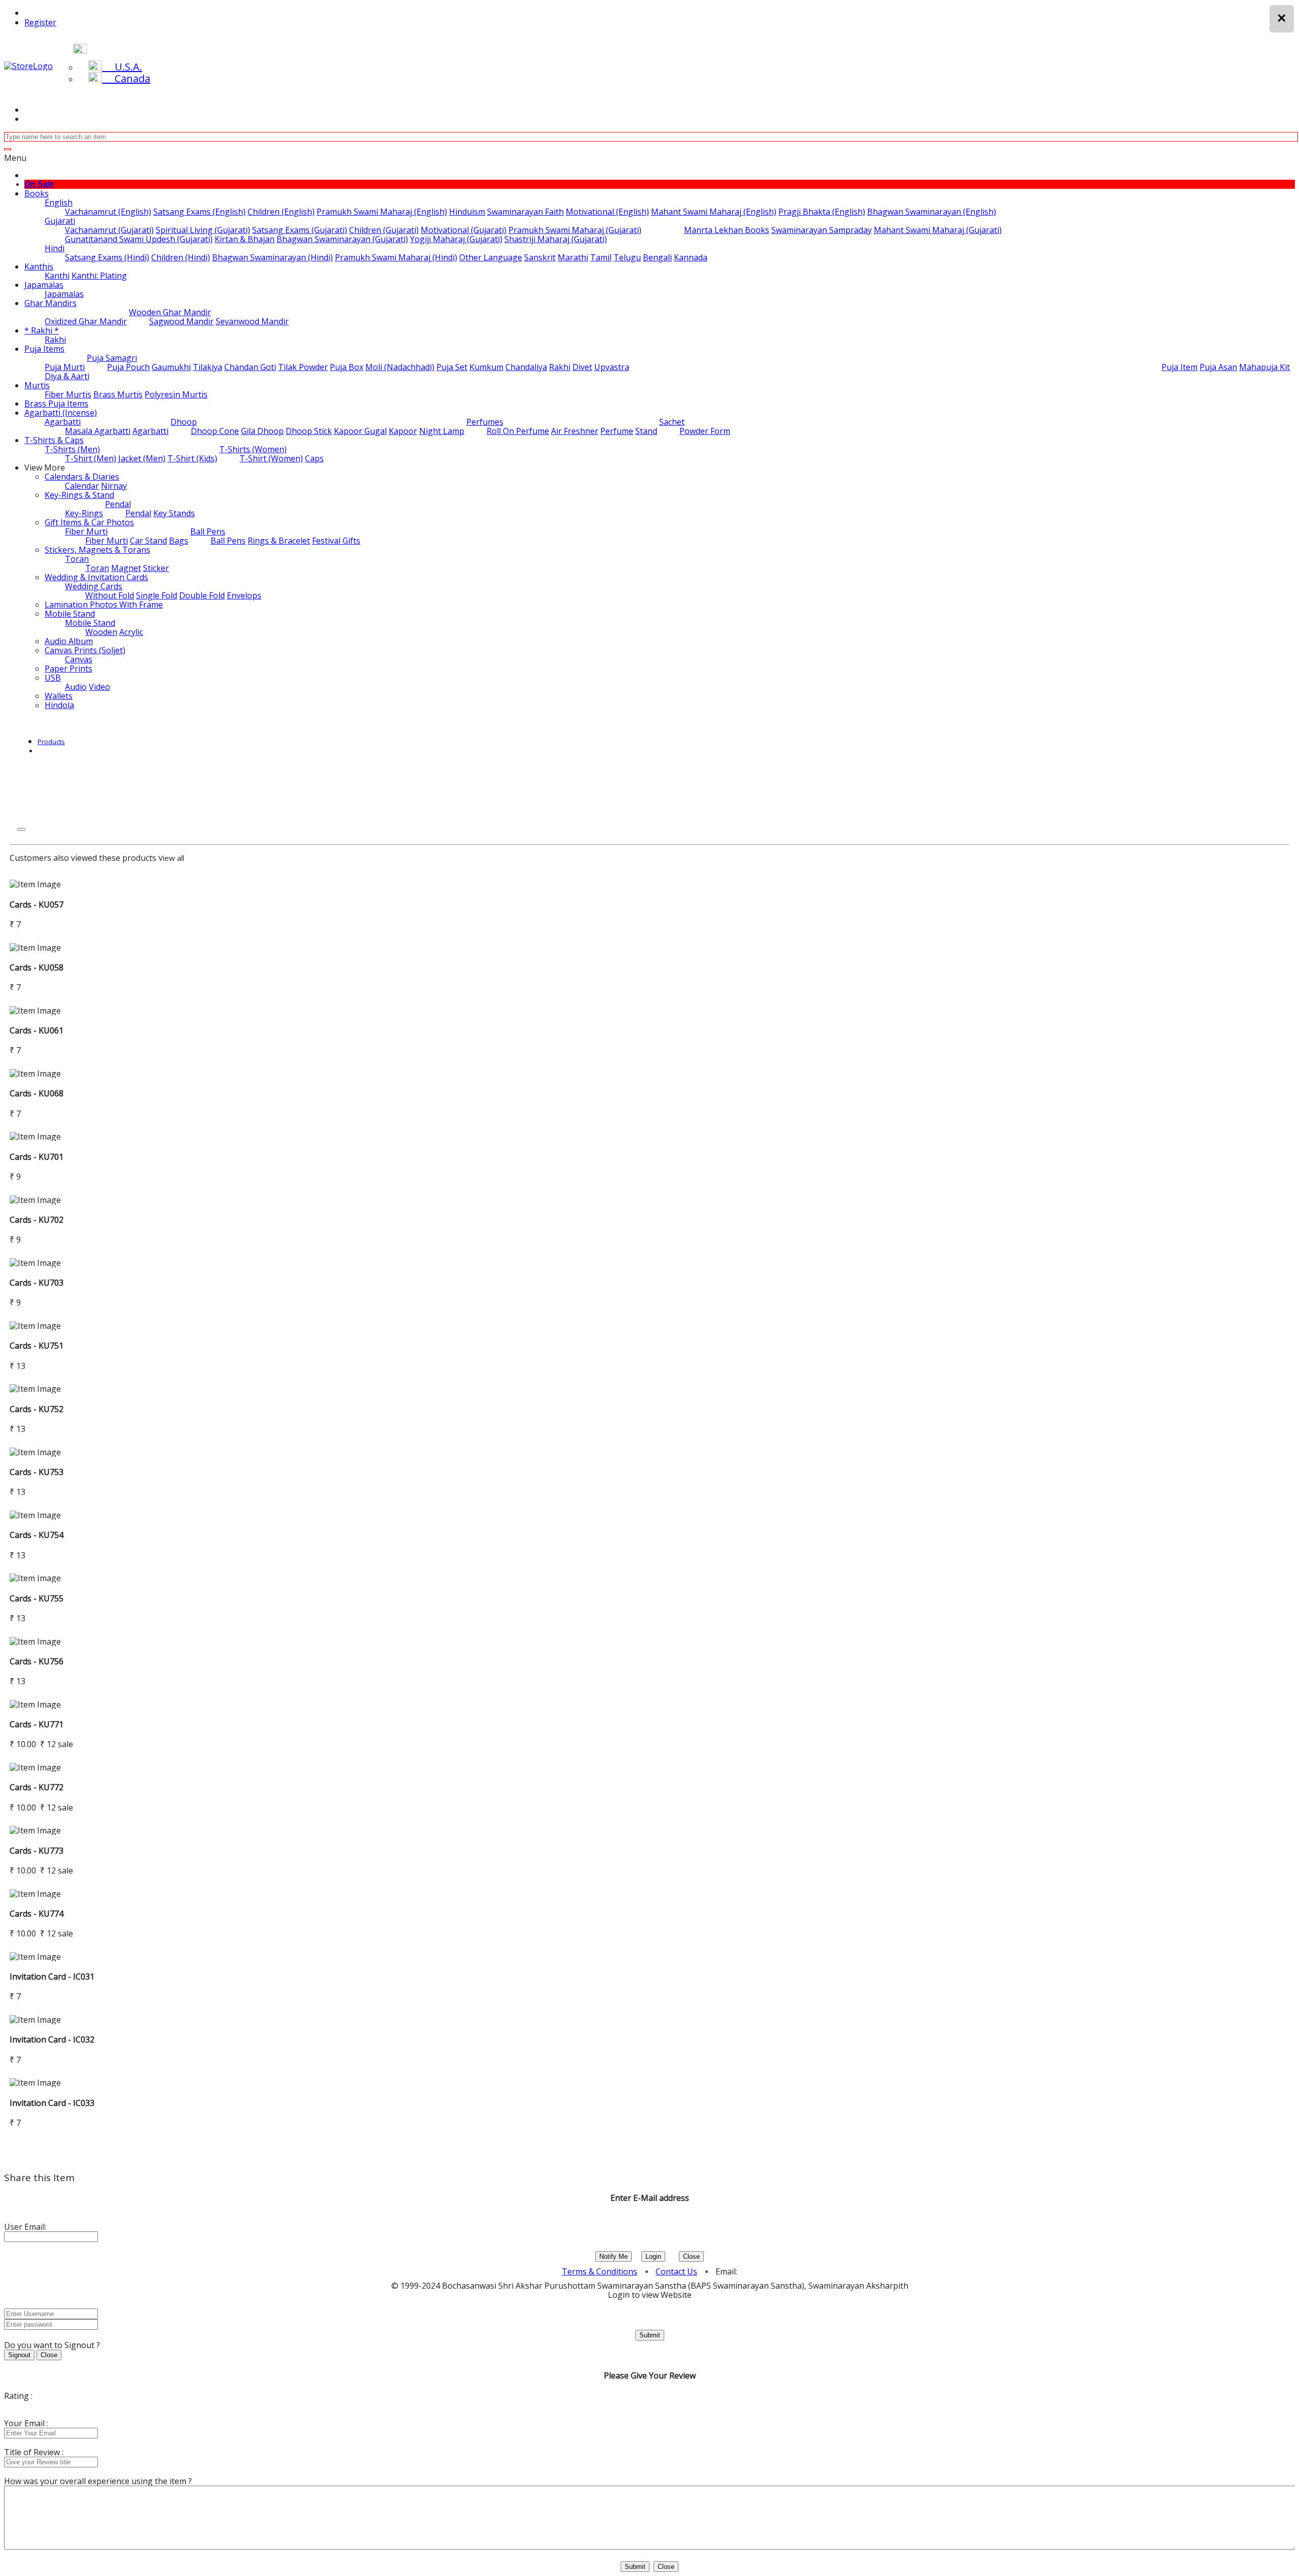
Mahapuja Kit (1264, 367)
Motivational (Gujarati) (464, 230)
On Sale (39, 184)
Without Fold (110, 595)
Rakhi (55, 340)
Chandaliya (526, 367)
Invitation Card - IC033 (52, 2103)
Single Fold (157, 595)
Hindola (59, 705)
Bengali (657, 257)
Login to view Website (650, 2295)
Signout (19, 2355)
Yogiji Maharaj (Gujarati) (456, 239)
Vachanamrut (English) (108, 212)
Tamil (601, 257)
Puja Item (1180, 367)
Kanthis (39, 266)
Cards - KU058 (37, 967)
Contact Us (676, 2271)
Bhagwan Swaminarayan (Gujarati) (342, 239)
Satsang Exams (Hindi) (107, 257)
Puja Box (347, 367)
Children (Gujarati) (384, 230)
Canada (126, 78)
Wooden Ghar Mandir (170, 312)
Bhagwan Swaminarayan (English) (932, 212)
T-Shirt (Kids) (192, 458)
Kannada (691, 257)
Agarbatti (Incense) (61, 413)
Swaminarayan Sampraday (822, 230)
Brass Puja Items (56, 404)
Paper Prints (69, 668)
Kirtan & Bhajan (245, 239)
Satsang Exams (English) (199, 212)
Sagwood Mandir (181, 321)
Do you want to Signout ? (52, 2345)
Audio (76, 687)
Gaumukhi (171, 367)
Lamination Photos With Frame (104, 605)
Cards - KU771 (37, 1724)
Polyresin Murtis (176, 394)
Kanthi (57, 276)
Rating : (18, 2396)
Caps (314, 458)
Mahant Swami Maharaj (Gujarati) (938, 230)
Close (691, 2256)
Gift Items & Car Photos (89, 522)
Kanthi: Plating (99, 276)
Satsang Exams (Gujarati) (300, 230)
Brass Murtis (118, 394)
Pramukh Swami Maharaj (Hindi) (396, 257)
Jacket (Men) (142, 458)
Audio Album (69, 641)
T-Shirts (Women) (253, 449)
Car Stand (148, 541)
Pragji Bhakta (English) (822, 212)
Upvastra (612, 367)
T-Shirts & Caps (54, 440)
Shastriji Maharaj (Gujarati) (556, 239)
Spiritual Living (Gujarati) (203, 230)
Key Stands (174, 513)
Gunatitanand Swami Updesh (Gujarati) (139, 239)
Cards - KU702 (37, 1220)
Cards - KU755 (37, 1598)
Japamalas (44, 285)
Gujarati (60, 221)
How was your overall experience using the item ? (98, 2481)
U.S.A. (122, 67)
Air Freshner (575, 431)
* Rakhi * (42, 330)
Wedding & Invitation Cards (96, 577)
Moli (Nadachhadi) (400, 367)
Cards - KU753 (37, 1472)
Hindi (55, 248)
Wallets (59, 696)
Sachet (672, 422)
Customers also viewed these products (83, 858)
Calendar (82, 486)
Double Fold (202, 595)
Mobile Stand (70, 614)
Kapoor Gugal (360, 431)
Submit (650, 2335)
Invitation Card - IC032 (52, 2039)
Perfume (617, 431)
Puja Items (44, 349)
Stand (646, 431)
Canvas (79, 659)
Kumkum (486, 367)
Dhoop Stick (309, 431)
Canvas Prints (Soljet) (85, 650)
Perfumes (485, 422)
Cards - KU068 (37, 1093)
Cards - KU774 (37, 1914)
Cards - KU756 (37, 1661)
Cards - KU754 (37, 1535)
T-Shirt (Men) (91, 458)
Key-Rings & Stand (79, 495)
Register (40, 22)
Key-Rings (84, 513)
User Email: (25, 2227)
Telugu (627, 257)
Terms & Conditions (600, 2271)
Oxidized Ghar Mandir (86, 321)
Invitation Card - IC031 (52, 1977)
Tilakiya (208, 367)
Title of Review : (34, 2452)
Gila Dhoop (262, 431)
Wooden (101, 632)
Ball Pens (208, 531)
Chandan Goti (250, 367)
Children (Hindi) (181, 257)
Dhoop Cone (215, 431)
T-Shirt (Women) (271, 458)
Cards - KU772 (37, 1787)
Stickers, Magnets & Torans (97, 550)
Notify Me (613, 2256)
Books (37, 193)
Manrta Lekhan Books (727, 230)
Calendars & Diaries (82, 477)
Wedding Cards (94, 586)
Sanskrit (540, 257)
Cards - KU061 (37, 1030)
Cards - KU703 (37, 1283)
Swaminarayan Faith (525, 212)
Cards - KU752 (37, 1409)
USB (53, 678)
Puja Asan (1218, 367)
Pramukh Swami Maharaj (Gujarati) (575, 230)
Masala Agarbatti (98, 431)
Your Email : (26, 2423)
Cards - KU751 (37, 1346)
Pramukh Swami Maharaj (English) (382, 212)
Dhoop (184, 422)
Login (653, 2256)
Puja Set (452, 367)
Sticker (156, 568)
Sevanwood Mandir (252, 321)
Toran (77, 559)
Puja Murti (65, 367)
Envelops (244, 595)
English (59, 203)
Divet (582, 367)
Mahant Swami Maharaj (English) (714, 212)
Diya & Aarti (67, 376)
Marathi (573, 257)
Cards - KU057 (37, 905)
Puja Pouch (128, 367)
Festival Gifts (336, 541)
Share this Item (39, 2178)
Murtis (37, 385)
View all (171, 858)
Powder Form (705, 431)
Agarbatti (63, 422)
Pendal (118, 504)
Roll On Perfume (518, 431)
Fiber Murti (86, 531)
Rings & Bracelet (279, 541)
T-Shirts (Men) (72, 449)
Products (51, 742)
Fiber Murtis (68, 394)
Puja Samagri (112, 358)
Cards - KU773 (37, 1851)
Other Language (491, 257)
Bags (179, 541)
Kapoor (403, 431)
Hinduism (467, 212)
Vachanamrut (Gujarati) (109, 230)
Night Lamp (442, 431)
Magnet (126, 568)
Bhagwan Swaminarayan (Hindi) (272, 257)
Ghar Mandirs (50, 303)
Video (99, 687)
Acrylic (131, 632)
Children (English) (281, 212)
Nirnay (114, 486)
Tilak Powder (303, 367)
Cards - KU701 (37, 1157)
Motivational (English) (607, 212)
